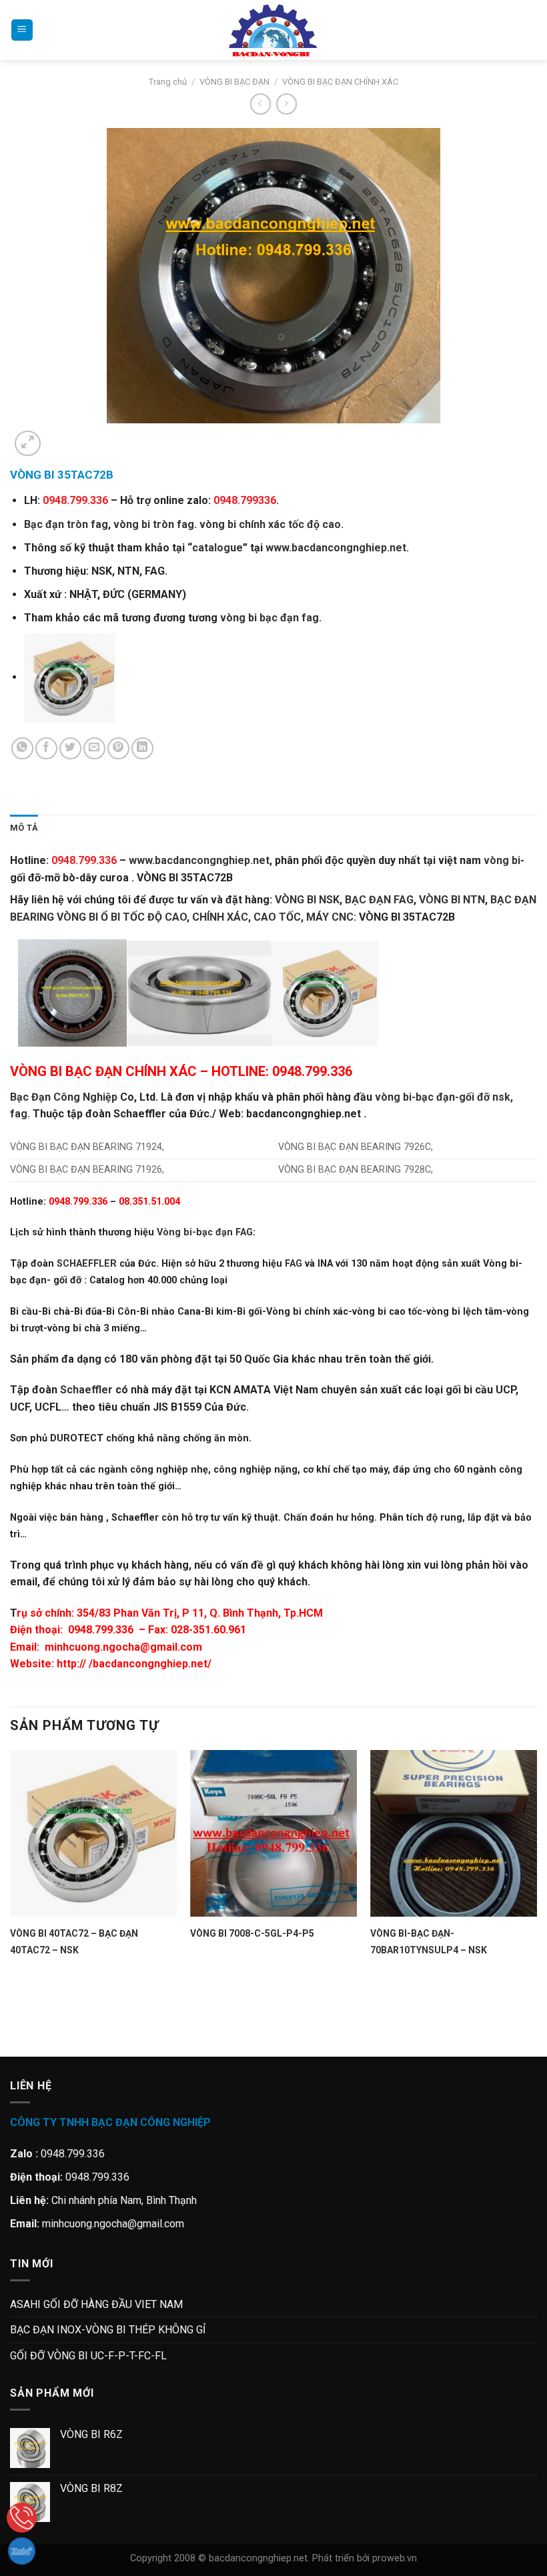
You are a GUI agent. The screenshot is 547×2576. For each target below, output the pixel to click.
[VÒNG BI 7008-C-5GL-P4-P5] (273, 1833)
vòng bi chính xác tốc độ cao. (271, 524)
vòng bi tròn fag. (155, 524)
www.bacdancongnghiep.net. (337, 548)
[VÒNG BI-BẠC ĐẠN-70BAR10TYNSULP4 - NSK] (454, 1833)
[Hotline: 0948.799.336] (22, 2518)
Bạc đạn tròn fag (66, 524)
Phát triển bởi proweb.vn (365, 2558)
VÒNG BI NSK (307, 900)
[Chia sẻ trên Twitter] (70, 748)
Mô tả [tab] (24, 828)
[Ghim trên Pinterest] (118, 748)
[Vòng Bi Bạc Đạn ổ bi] (273, 30)
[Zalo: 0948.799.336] (22, 2551)
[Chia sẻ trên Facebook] (46, 748)
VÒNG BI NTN (452, 900)
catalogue (217, 548)
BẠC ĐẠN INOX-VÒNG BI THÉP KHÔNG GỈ (108, 2330)
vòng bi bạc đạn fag (269, 618)
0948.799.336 (101, 1630)
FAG (294, 1264)
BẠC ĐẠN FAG (379, 900)
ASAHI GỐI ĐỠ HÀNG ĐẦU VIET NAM (96, 2304)
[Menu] (22, 30)
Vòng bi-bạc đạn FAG (205, 1232)
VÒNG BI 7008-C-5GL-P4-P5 (252, 1933)
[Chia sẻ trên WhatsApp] (22, 748)
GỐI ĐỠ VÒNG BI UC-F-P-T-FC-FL (88, 2356)
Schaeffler (86, 1390)
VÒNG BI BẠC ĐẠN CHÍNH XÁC (340, 82)
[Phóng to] (28, 444)
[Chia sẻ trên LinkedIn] (142, 748)
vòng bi (502, 860)
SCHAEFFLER (87, 1264)
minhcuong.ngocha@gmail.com (123, 1647)
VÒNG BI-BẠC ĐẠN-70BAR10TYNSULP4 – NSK (429, 1942)
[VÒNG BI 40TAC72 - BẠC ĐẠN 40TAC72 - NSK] (93, 1833)
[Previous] (16, 2034)
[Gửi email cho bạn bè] (94, 748)
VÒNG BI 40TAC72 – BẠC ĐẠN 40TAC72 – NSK (74, 1942)
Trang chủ (168, 82)
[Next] (60, 436)
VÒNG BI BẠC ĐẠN (234, 82)
